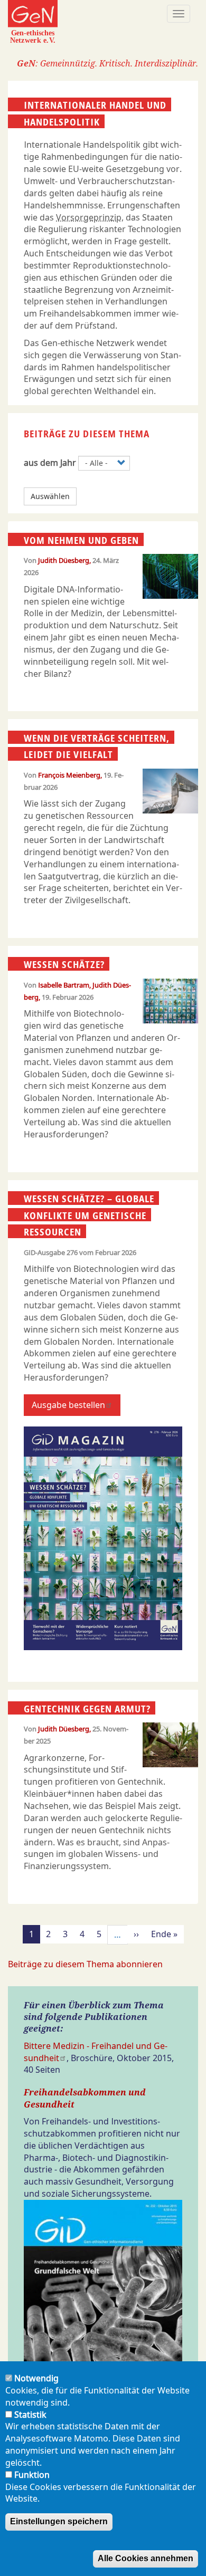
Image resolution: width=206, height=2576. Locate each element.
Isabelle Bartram (64, 985)
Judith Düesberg (64, 560)
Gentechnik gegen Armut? (87, 1708)
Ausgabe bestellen (68, 1405)
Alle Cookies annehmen (146, 2558)
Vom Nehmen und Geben (81, 540)
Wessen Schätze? (64, 964)
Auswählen (50, 496)
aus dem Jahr (50, 463)
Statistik (30, 2415)
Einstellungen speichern (59, 2521)
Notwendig (36, 2378)
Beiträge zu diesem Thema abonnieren (85, 1964)
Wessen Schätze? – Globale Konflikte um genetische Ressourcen (89, 1215)
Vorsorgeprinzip (89, 217)
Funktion (32, 2475)
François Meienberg (69, 775)
